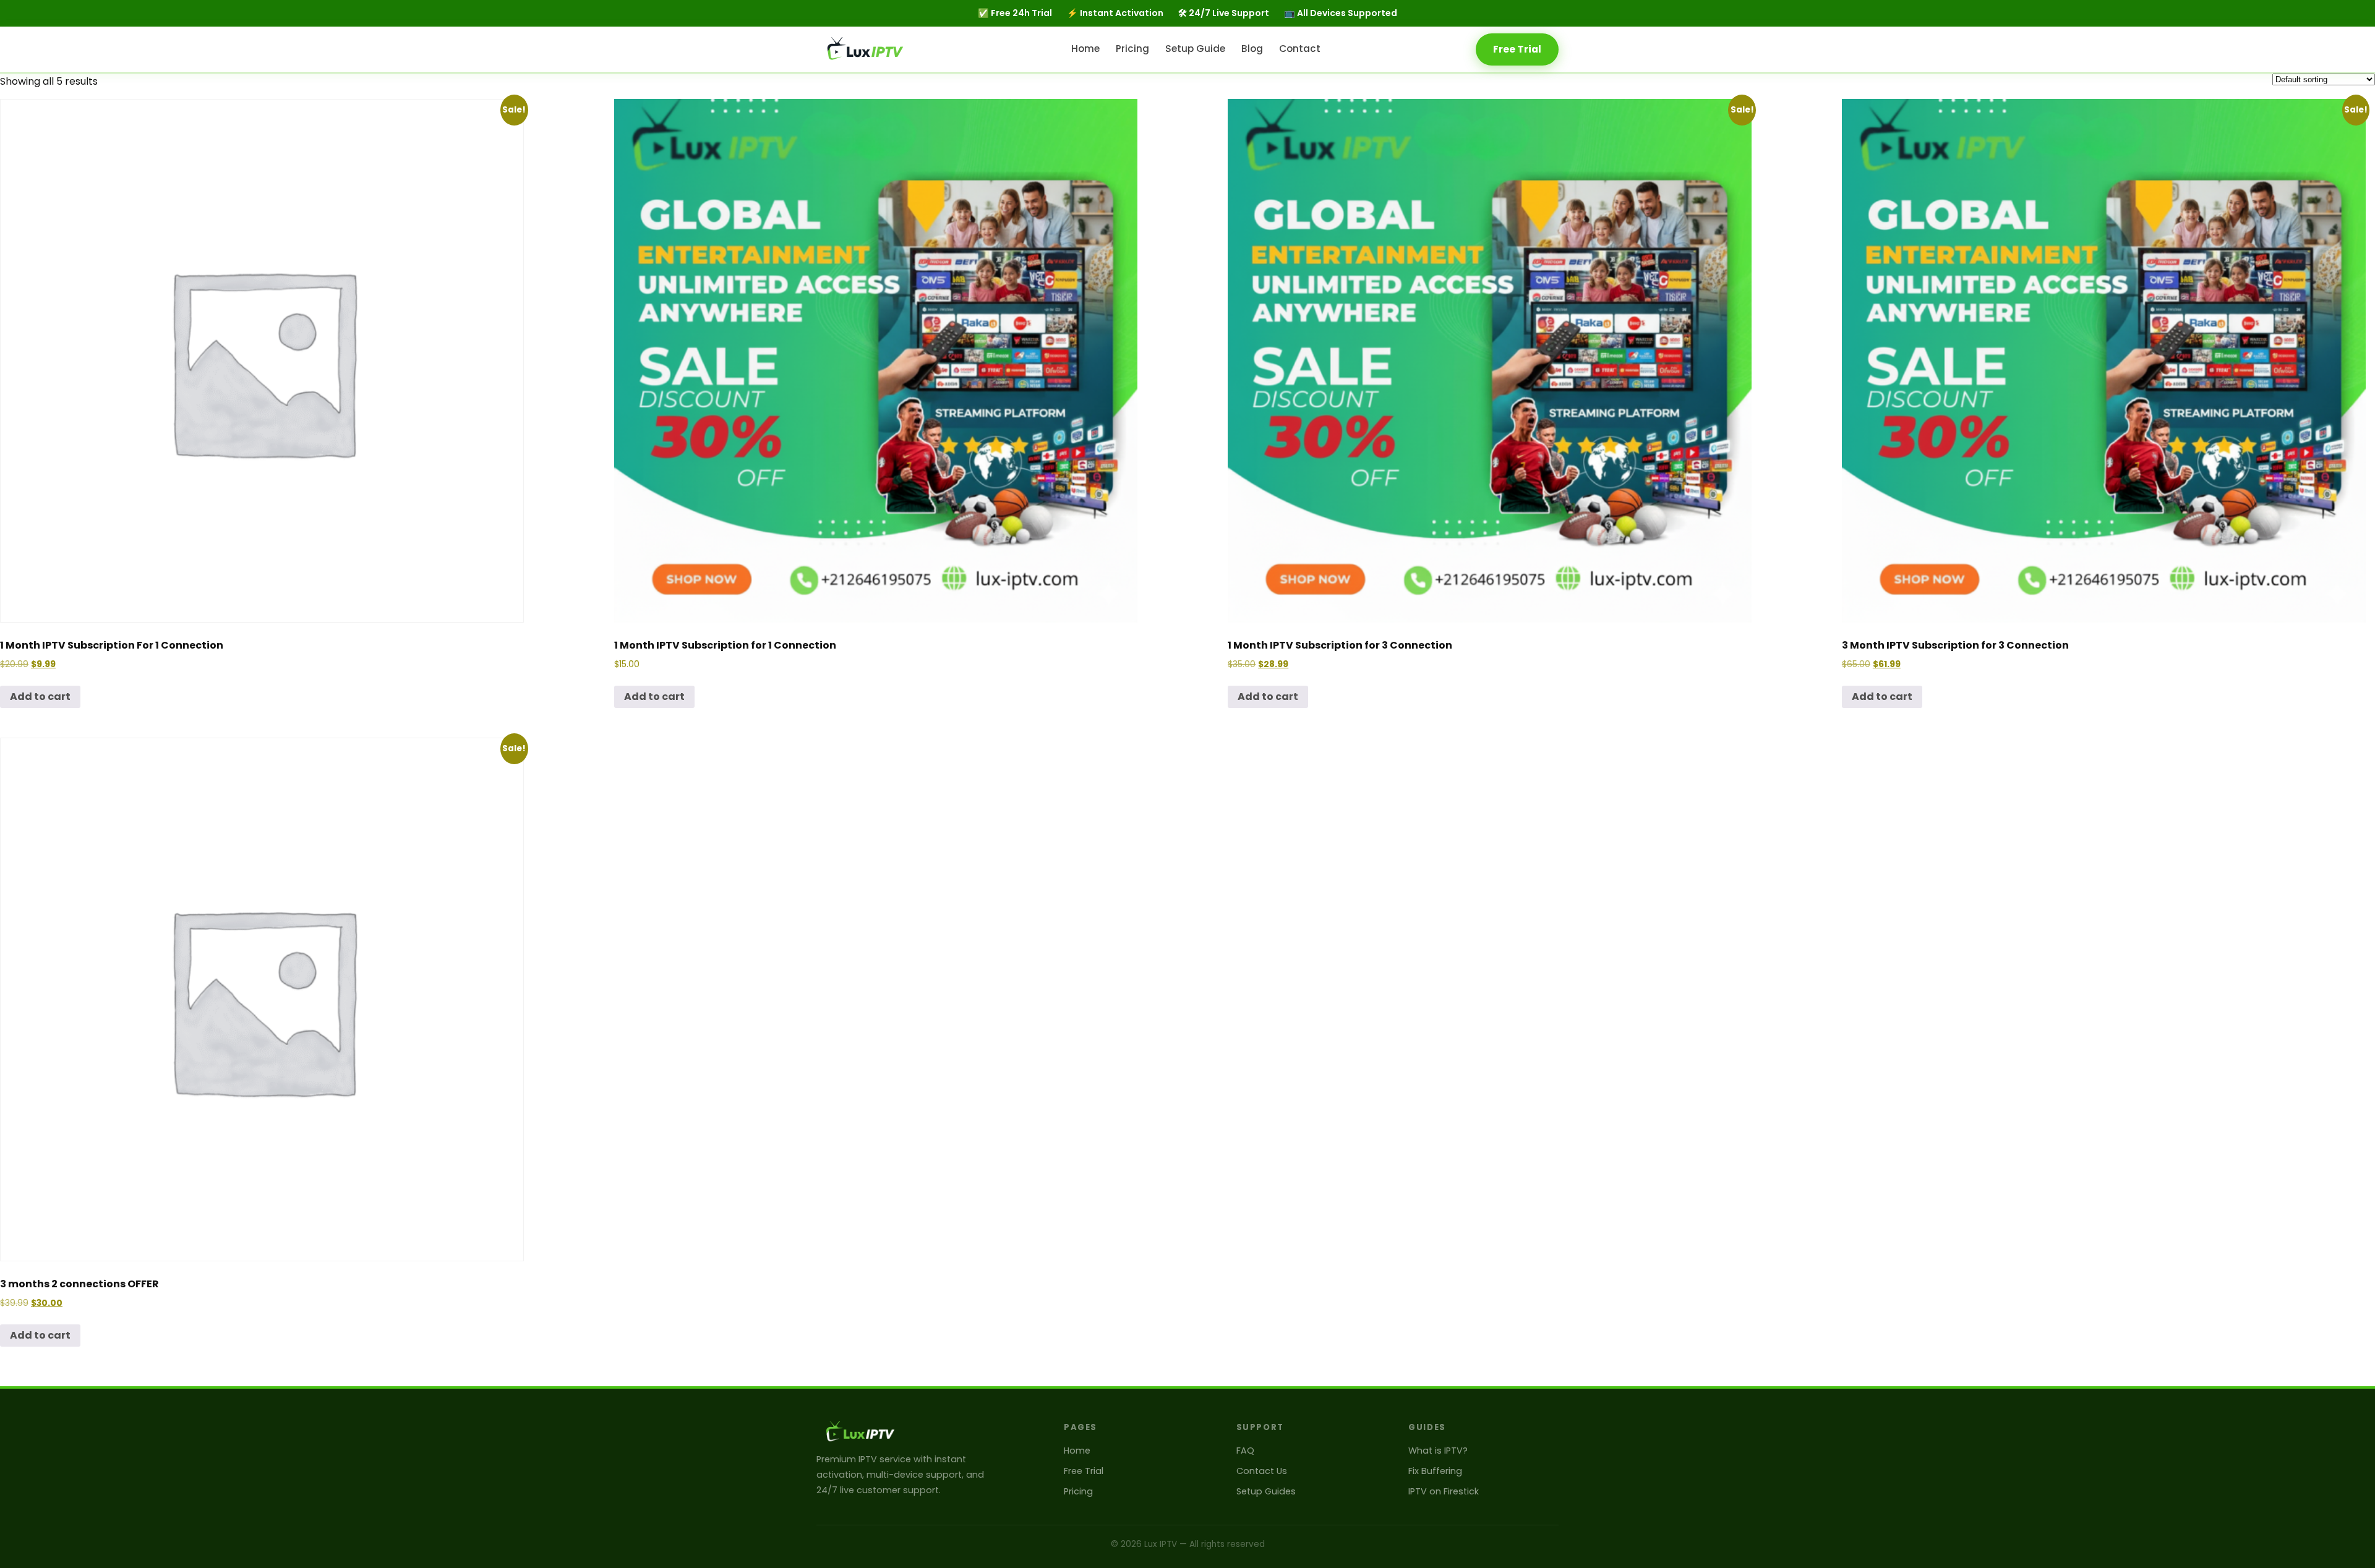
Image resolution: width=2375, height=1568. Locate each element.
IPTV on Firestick (1444, 1491)
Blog (1252, 48)
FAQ (1245, 1451)
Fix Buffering (1435, 1471)
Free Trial (1517, 49)
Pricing (1132, 48)
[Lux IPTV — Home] (866, 49)
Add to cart (40, 697)
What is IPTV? (1438, 1451)
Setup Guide (1195, 48)
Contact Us (1262, 1471)
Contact (1300, 48)
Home (1085, 48)
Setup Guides (1266, 1491)
